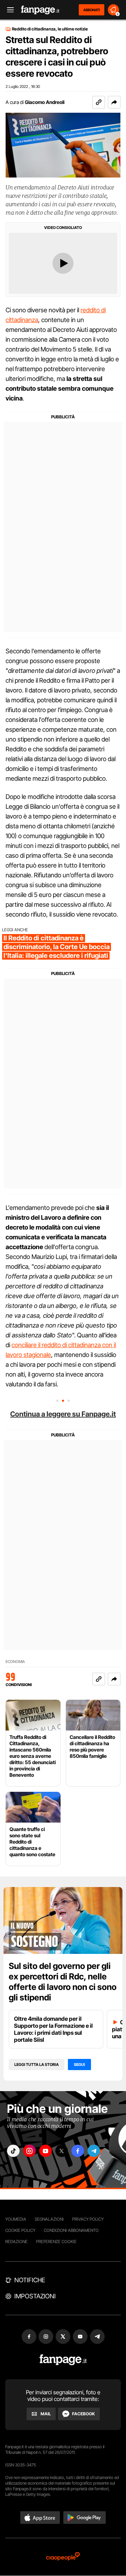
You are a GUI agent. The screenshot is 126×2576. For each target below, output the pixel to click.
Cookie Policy (20, 2230)
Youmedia (16, 2219)
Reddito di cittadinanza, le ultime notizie (50, 29)
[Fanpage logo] (40, 10)
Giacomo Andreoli (45, 102)
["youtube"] (45, 2151)
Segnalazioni (49, 2219)
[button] (114, 102)
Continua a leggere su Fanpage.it (63, 1414)
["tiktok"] (13, 2151)
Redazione (16, 2241)
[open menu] (8, 10)
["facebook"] (78, 2151)
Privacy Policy (88, 2219)
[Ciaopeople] (63, 2557)
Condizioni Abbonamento (71, 2230)
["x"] (62, 2151)
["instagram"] (29, 2151)
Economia (15, 1662)
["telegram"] (94, 2151)
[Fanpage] (63, 2360)
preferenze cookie (56, 2241)
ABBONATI (92, 10)
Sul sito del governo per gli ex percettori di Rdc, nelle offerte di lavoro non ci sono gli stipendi (63, 1982)
